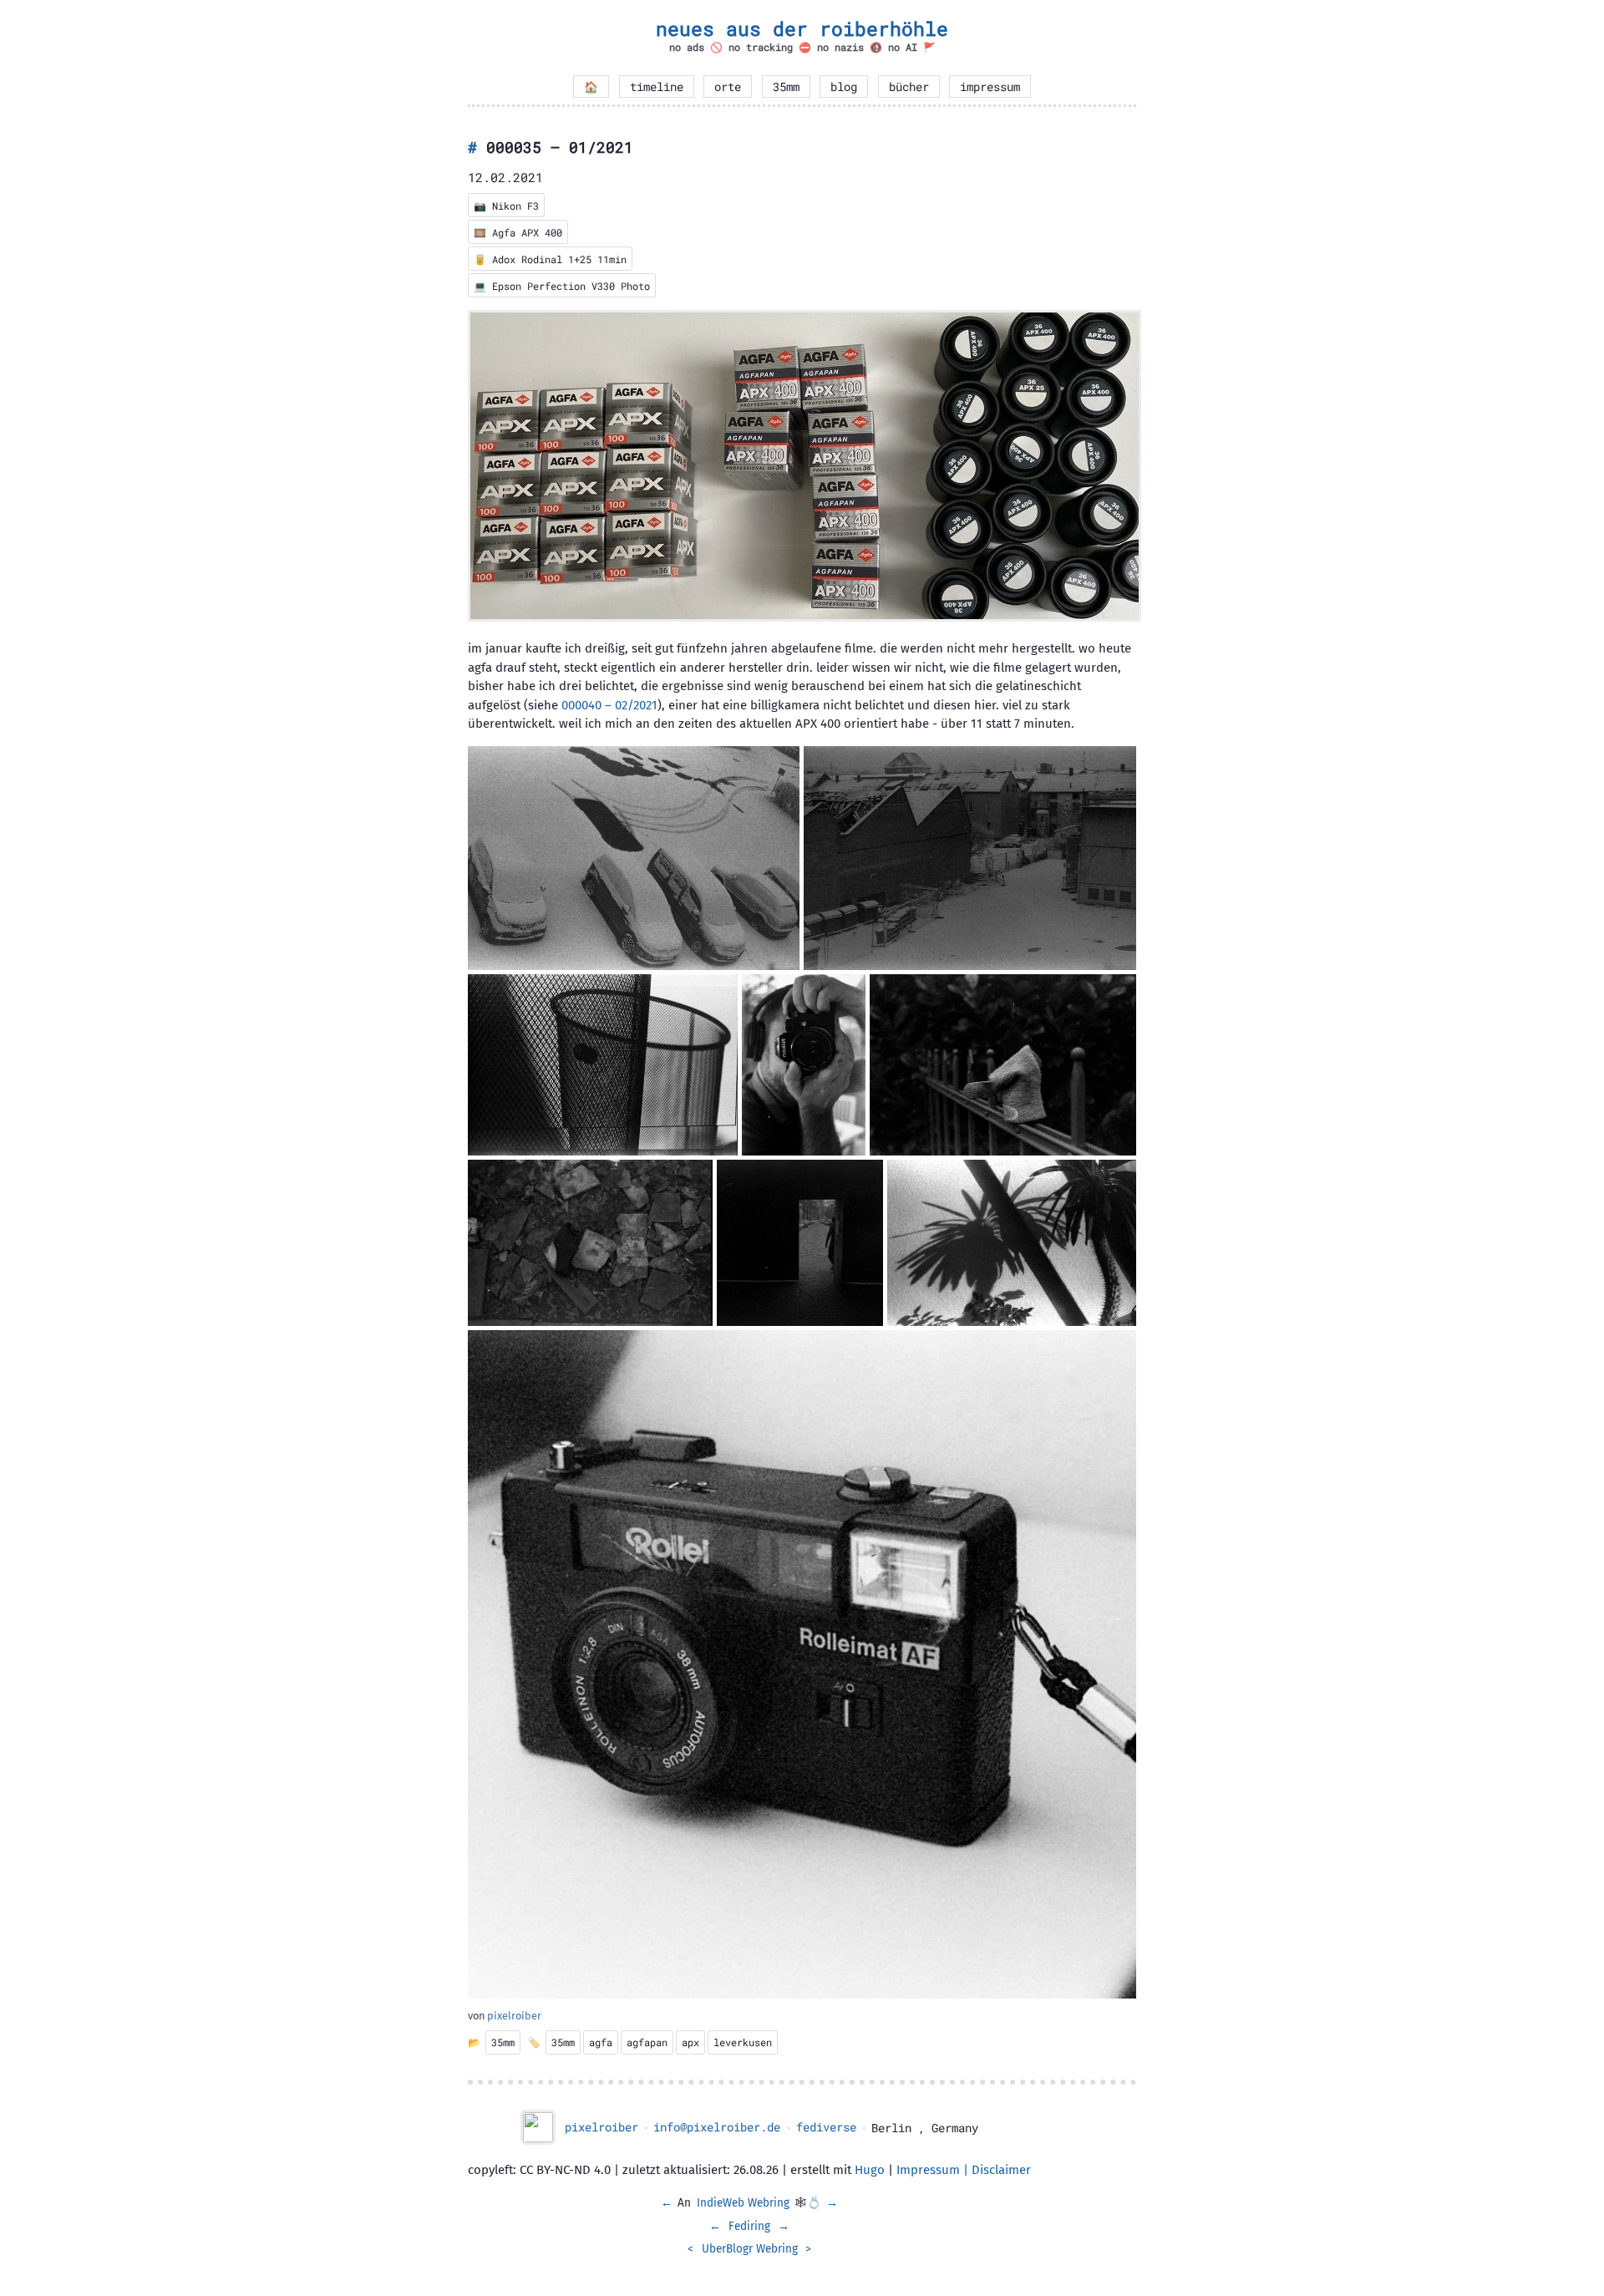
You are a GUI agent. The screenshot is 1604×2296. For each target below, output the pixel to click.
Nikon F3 (515, 206)
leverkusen (743, 2042)
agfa (601, 2042)
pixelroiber (514, 2016)
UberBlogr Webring (750, 2249)
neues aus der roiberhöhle (802, 28)
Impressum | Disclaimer (964, 2170)
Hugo (870, 2170)
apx (690, 2042)
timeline (657, 87)
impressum (990, 87)
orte (728, 87)
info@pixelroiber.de (717, 2127)
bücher (909, 87)
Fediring (749, 2226)
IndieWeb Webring (743, 2203)
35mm (786, 87)
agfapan (647, 2042)
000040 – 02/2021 (609, 705)
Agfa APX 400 (527, 232)
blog (844, 87)
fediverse (826, 2127)
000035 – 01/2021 (560, 147)
